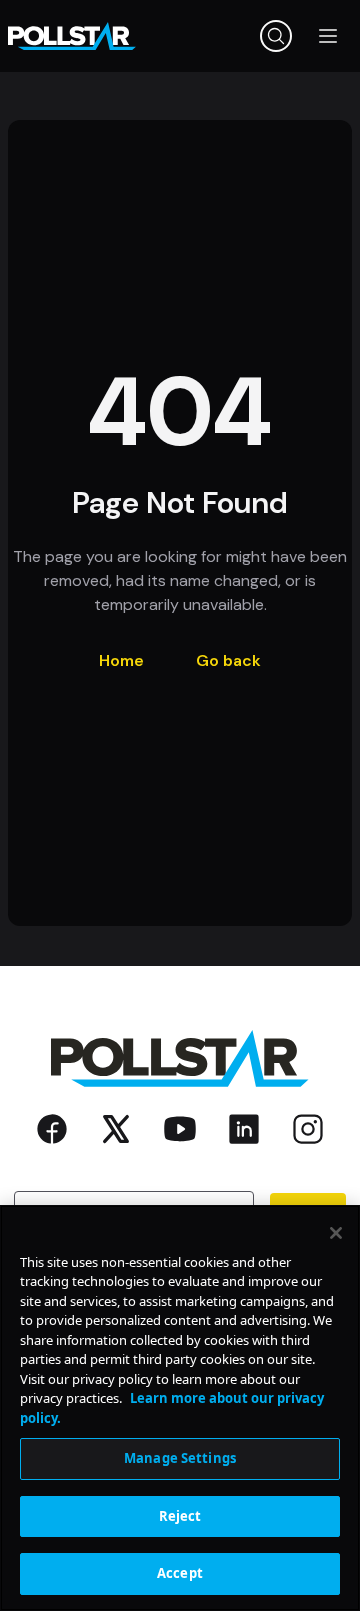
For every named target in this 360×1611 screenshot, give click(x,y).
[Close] (336, 1233)
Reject (180, 1516)
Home (121, 660)
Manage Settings (180, 1458)
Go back (228, 660)
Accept (180, 1573)
